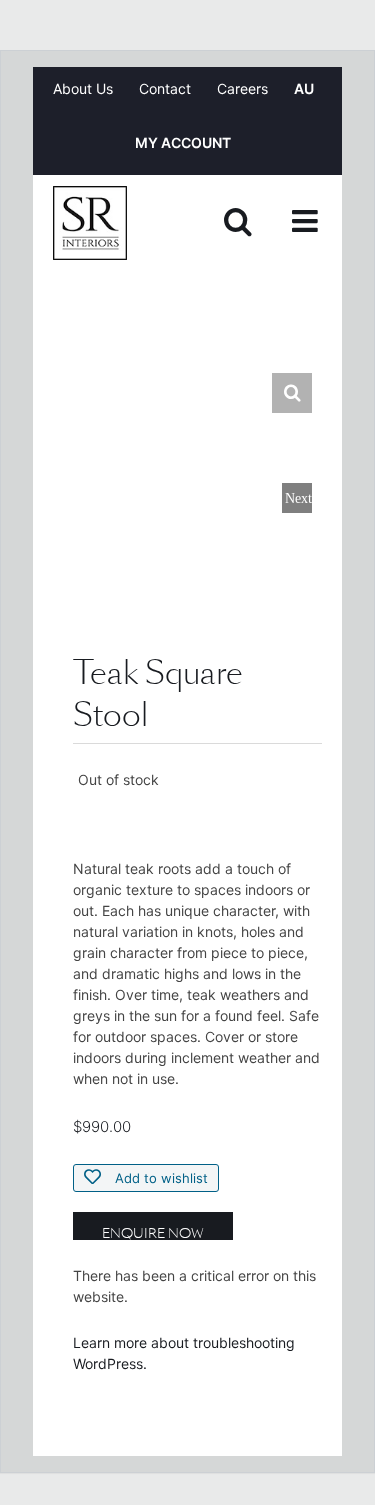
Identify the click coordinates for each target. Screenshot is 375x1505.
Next (298, 498)
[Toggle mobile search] (238, 221)
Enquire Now (153, 1232)
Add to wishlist (159, 1178)
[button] (292, 393)
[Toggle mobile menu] (307, 221)
